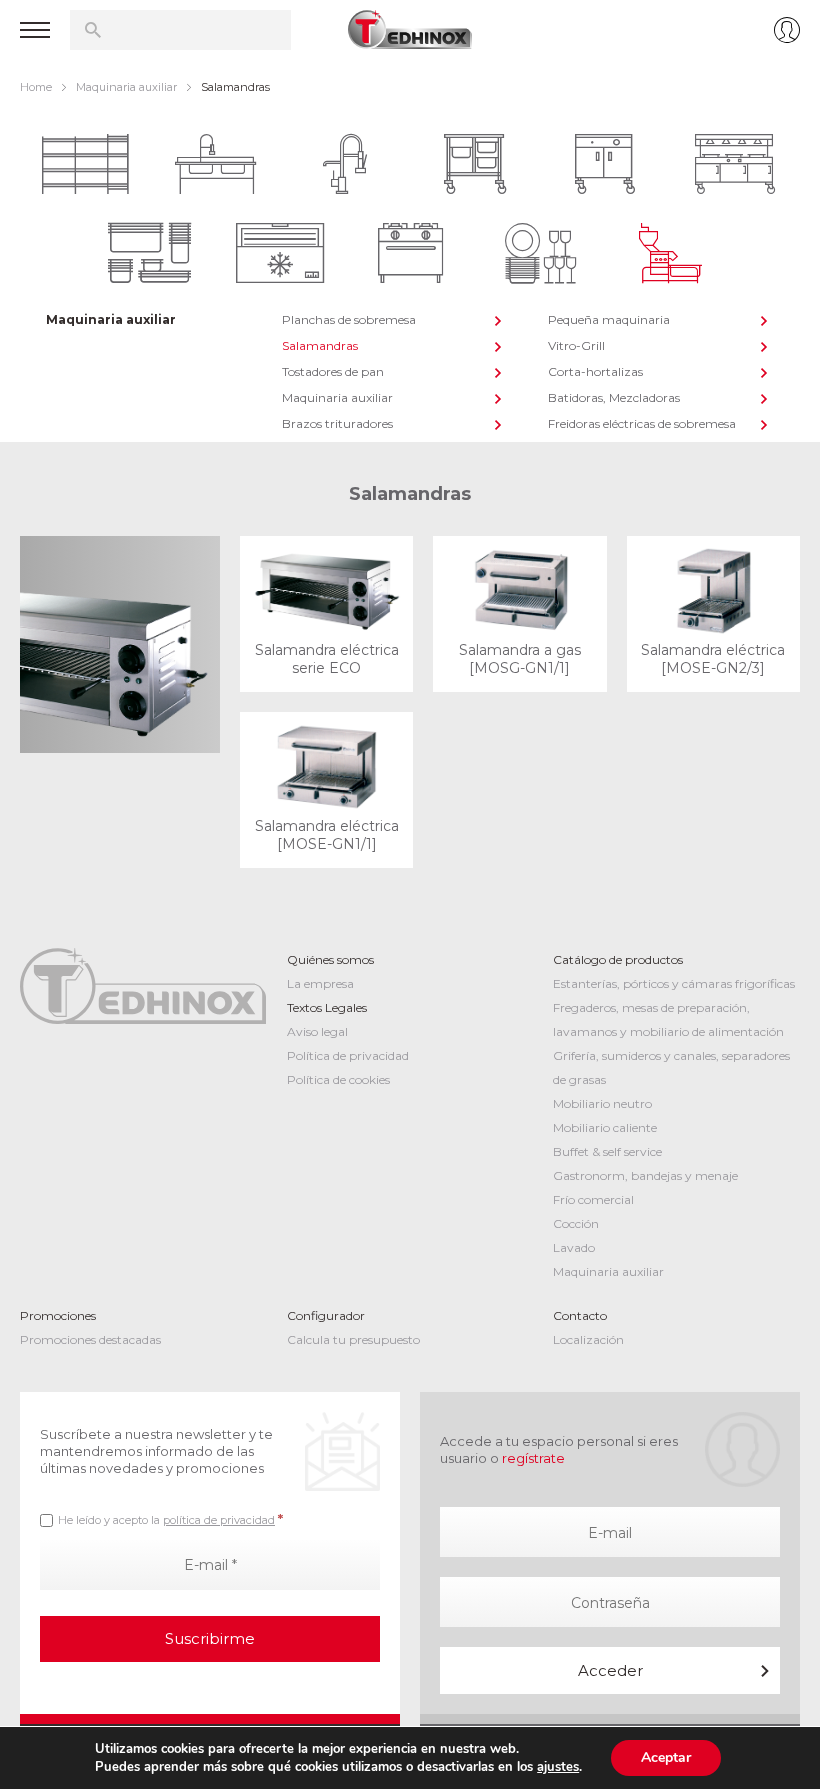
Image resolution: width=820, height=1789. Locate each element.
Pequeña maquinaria (609, 319)
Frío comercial (593, 1199)
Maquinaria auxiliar (126, 87)
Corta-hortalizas (595, 371)
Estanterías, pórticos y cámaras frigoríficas (674, 983)
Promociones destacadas (90, 1339)
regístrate (533, 1458)
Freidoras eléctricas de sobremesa (642, 423)
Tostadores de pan (333, 371)
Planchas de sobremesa (349, 319)
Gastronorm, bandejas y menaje (645, 1175)
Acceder (610, 1670)
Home (36, 87)
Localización (588, 1339)
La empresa (320, 983)
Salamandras (320, 345)
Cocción (576, 1223)
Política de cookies (338, 1079)
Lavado (574, 1247)
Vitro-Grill (576, 345)
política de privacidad (219, 1520)
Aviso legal (317, 1031)
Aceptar (666, 1757)
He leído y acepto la (170, 1519)
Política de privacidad (348, 1055)
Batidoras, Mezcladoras (614, 397)
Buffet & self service (607, 1151)
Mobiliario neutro (602, 1103)
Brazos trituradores (337, 423)
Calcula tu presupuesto (353, 1339)
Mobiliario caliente (605, 1127)
